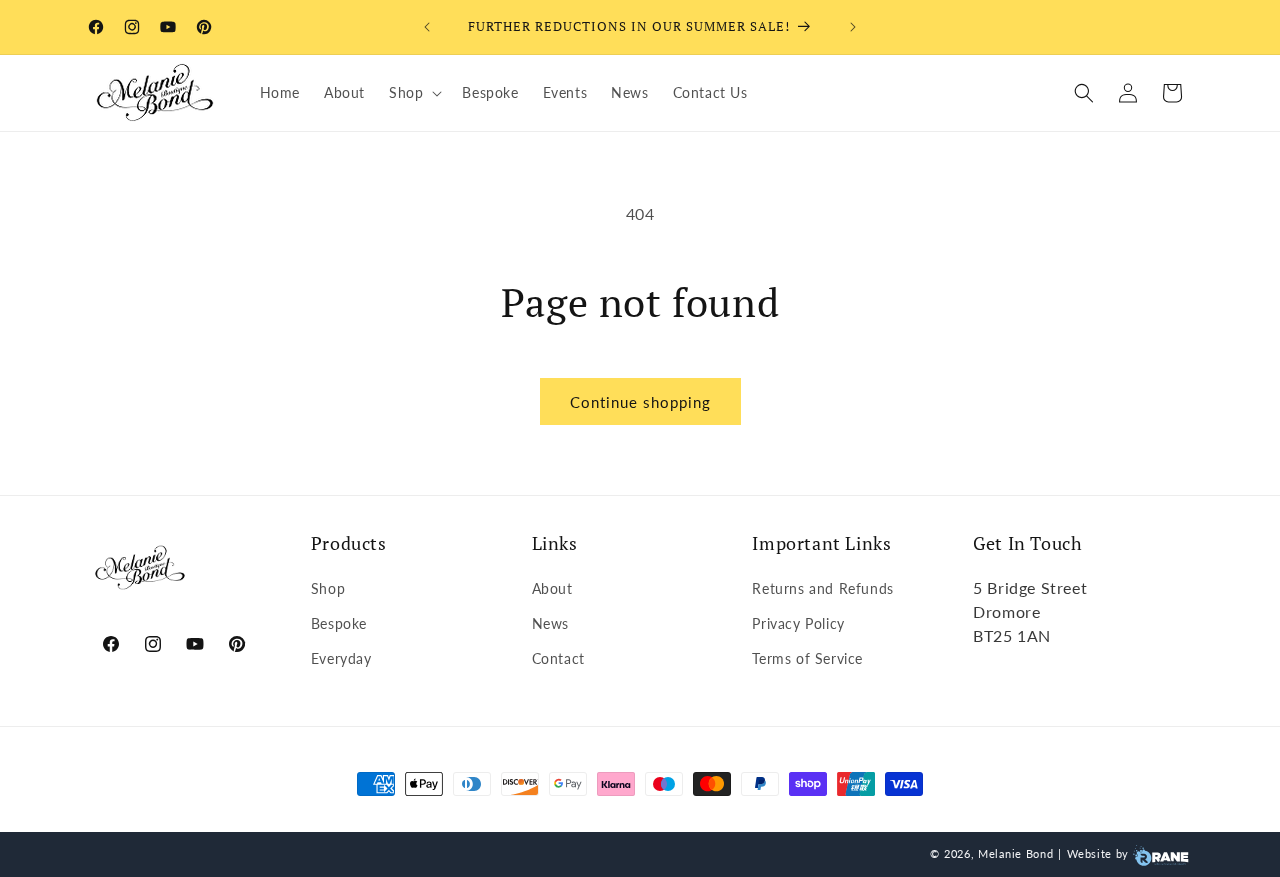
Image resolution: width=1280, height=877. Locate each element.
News (550, 623)
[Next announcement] (853, 27)
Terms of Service (807, 658)
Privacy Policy (798, 623)
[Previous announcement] (427, 27)
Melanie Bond (1015, 853)
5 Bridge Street (1030, 586)
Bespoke (339, 623)
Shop (328, 587)
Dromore (1006, 610)
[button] (413, 93)
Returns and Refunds (822, 587)
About (552, 587)
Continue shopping (640, 402)
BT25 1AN (1012, 634)
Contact (558, 658)
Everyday (341, 658)
